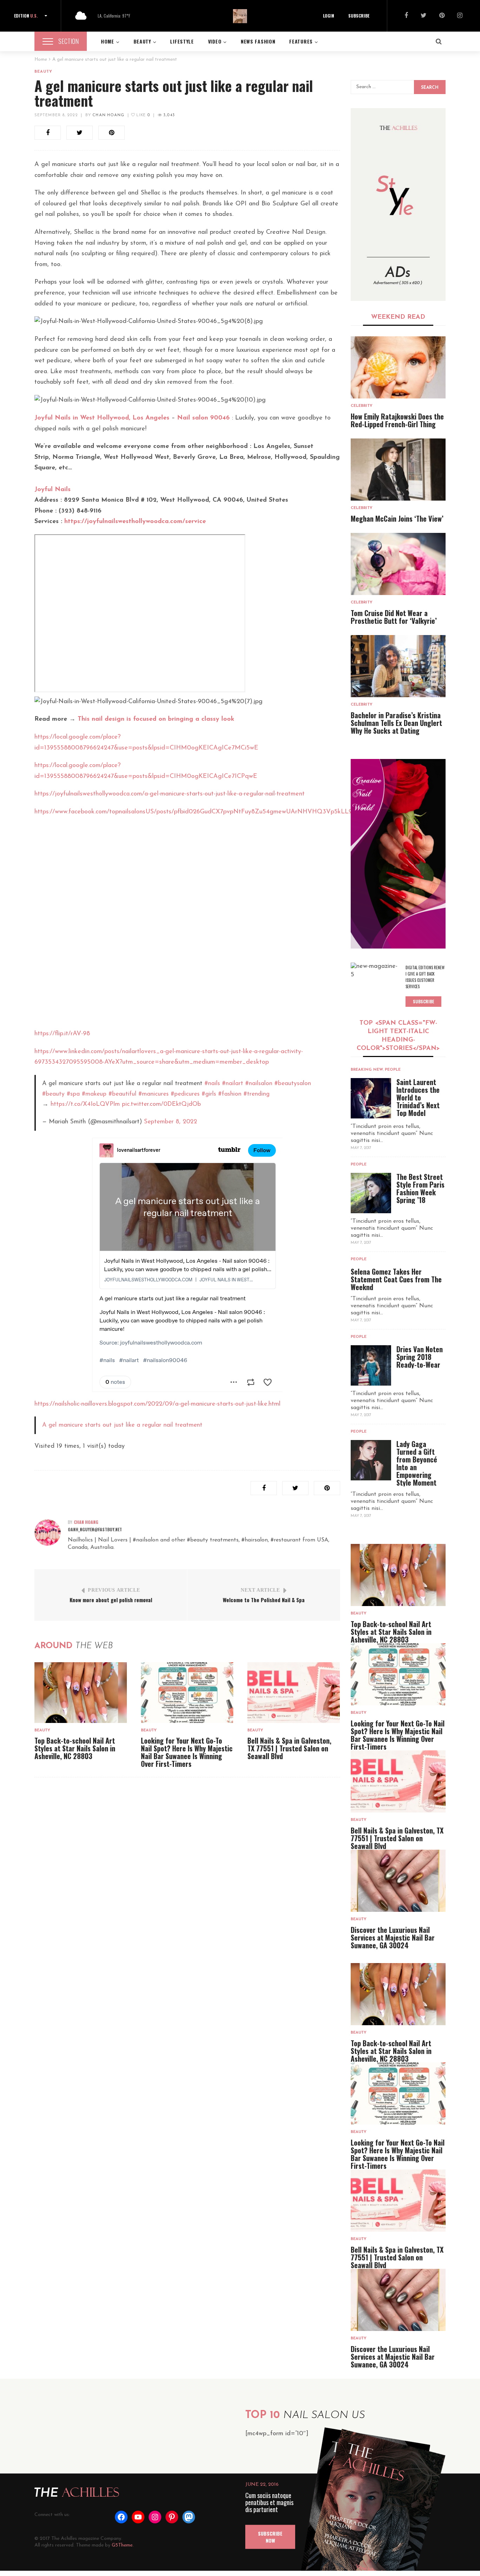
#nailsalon (259, 1084)
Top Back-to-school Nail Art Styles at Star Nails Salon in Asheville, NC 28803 (75, 1748)
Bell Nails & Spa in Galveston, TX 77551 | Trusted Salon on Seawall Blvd (289, 1748)
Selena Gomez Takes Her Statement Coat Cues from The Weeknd (396, 1279)
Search (430, 88)
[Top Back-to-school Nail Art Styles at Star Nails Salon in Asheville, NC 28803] (81, 1693)
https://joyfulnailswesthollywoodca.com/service (135, 522)
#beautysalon (293, 1084)
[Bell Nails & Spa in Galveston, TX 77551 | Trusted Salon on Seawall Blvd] (294, 1693)
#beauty (53, 1094)
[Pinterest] (442, 16)
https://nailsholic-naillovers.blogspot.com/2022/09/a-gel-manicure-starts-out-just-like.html (157, 1404)
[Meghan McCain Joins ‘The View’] (398, 470)
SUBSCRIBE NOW (270, 2537)
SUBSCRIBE (359, 16)
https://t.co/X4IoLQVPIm (85, 1104)
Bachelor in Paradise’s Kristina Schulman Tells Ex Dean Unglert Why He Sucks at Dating (396, 723)
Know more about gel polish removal (111, 1600)
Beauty (44, 72)
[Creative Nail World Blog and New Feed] (398, 204)
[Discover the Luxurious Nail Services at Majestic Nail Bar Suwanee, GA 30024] (398, 1881)
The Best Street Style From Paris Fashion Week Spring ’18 (420, 1188)
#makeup (94, 1094)
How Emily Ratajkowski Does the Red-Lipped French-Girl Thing (397, 420)
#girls (209, 1094)
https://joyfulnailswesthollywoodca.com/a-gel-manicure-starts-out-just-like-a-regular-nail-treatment (170, 794)
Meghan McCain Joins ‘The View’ (397, 518)
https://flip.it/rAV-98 (62, 1034)
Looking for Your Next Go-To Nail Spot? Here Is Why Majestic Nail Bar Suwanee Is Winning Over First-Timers (187, 1752)
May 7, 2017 (361, 1148)
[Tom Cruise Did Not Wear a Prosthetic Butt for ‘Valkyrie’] (398, 564)
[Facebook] (406, 16)
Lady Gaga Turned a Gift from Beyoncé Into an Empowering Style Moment (417, 1463)
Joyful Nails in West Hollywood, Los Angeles (102, 418)
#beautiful (122, 1094)
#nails (212, 1084)
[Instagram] (460, 16)
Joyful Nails (53, 490)
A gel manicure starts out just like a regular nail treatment (122, 1425)
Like (142, 115)
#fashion (230, 1094)
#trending (257, 1094)
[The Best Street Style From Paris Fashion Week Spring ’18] (371, 1193)
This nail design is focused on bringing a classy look (156, 719)
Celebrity (362, 406)
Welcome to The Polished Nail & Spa (264, 1600)
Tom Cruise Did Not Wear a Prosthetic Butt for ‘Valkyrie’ (394, 617)
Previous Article (114, 1590)
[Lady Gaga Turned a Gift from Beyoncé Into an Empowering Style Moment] (371, 1460)
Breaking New (367, 1070)
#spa (73, 1094)
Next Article (260, 1590)
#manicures (154, 1094)
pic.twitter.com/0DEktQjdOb (161, 1104)
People (393, 1070)
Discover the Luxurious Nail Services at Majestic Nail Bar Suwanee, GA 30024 (393, 1937)
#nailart (233, 1084)
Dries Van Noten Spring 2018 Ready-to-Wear (420, 1357)
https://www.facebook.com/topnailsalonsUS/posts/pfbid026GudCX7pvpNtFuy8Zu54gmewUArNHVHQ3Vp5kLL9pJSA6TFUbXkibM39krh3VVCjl (237, 812)
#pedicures (185, 1094)
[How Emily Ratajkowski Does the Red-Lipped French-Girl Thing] (398, 367)
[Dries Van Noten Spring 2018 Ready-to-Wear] (371, 1365)
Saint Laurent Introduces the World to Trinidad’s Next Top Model (418, 1097)
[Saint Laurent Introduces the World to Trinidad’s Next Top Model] (371, 1098)
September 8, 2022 (56, 115)
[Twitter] (424, 16)
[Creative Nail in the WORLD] (398, 854)
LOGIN (329, 16)
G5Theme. (123, 2545)
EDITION (26, 16)
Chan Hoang (108, 115)
